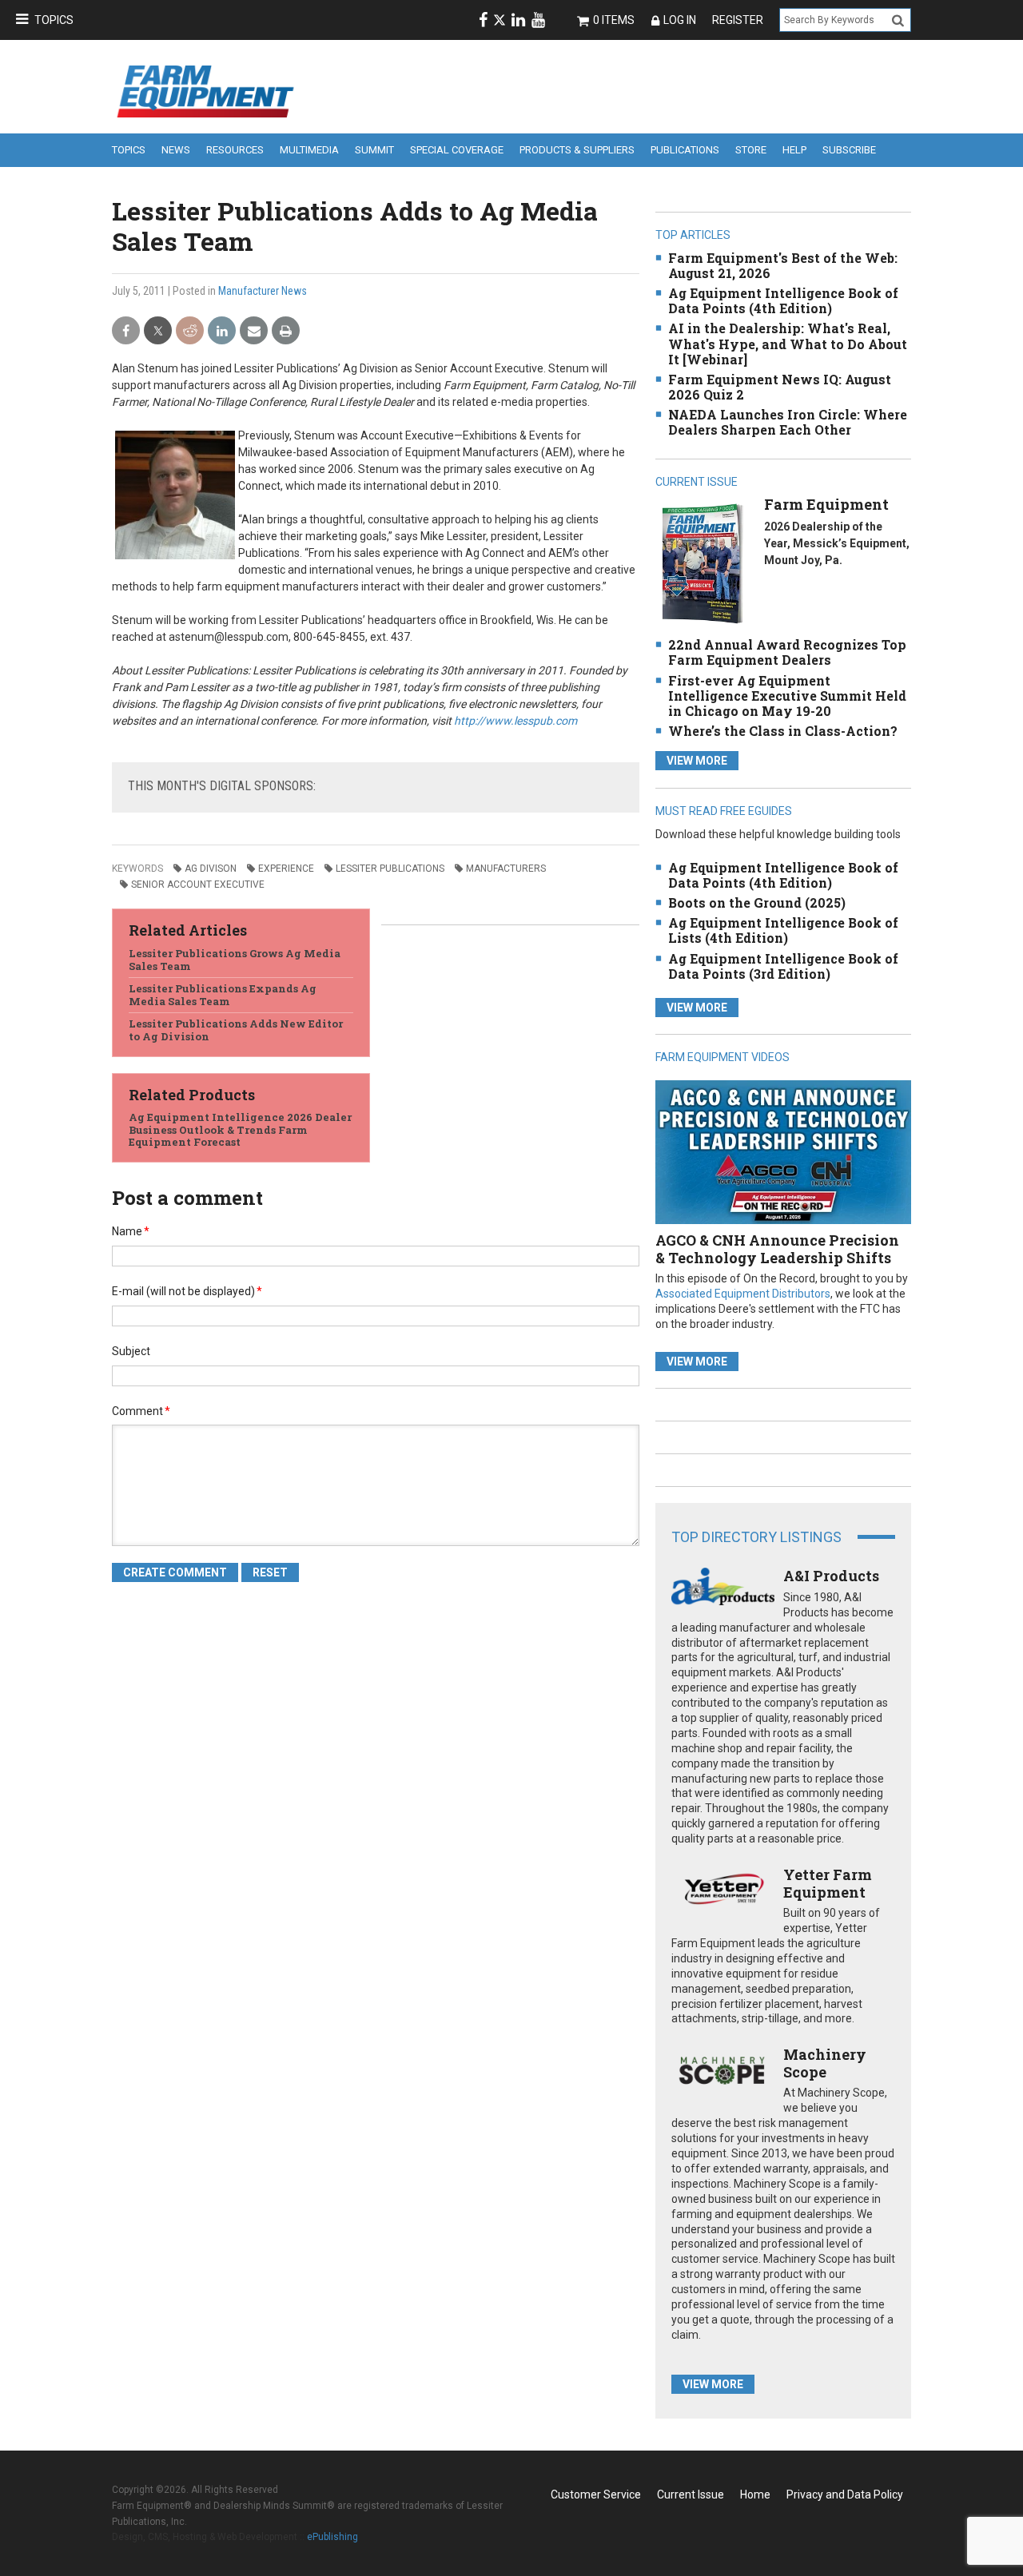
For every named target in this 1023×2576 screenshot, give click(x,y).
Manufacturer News (263, 291)
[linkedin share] (222, 331)
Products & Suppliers (577, 150)
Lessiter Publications (390, 869)
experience (286, 869)
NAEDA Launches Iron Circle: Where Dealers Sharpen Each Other (788, 422)
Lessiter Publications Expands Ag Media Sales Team (223, 995)
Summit (374, 150)
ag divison (211, 869)
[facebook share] (126, 331)
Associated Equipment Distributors (743, 1294)
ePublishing (332, 2537)
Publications (685, 150)
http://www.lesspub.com (515, 721)
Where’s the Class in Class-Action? (783, 731)
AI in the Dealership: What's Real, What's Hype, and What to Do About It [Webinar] (788, 343)
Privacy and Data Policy (845, 2495)
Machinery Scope (825, 2063)
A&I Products (831, 1576)
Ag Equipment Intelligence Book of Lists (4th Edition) (783, 930)
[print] (286, 331)
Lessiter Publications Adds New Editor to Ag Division (236, 1030)
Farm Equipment (826, 504)
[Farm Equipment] (702, 564)
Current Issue (691, 2495)
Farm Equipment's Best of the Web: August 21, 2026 (783, 265)
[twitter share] (158, 331)
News (176, 150)
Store (751, 150)
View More (697, 761)
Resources (235, 150)
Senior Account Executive (198, 885)
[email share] (254, 331)
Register (738, 20)
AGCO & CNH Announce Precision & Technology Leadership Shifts (777, 1249)
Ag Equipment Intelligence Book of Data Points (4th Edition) (783, 300)
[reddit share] (190, 331)
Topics (54, 20)
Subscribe (849, 150)
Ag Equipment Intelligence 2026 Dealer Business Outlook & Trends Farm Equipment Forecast (240, 1129)
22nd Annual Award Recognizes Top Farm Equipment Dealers (787, 652)
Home (755, 2495)
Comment (141, 1411)
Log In (680, 20)
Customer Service (596, 2495)
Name (131, 1231)
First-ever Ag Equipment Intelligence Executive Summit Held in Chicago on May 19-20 (787, 696)
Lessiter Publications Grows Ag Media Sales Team (235, 960)
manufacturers (506, 869)
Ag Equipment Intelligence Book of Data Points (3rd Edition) (783, 966)
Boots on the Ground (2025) (757, 902)
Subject (131, 1351)
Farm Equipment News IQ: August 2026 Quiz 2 (780, 387)
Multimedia (309, 150)
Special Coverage (457, 150)
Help (794, 150)
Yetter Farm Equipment (828, 1883)
